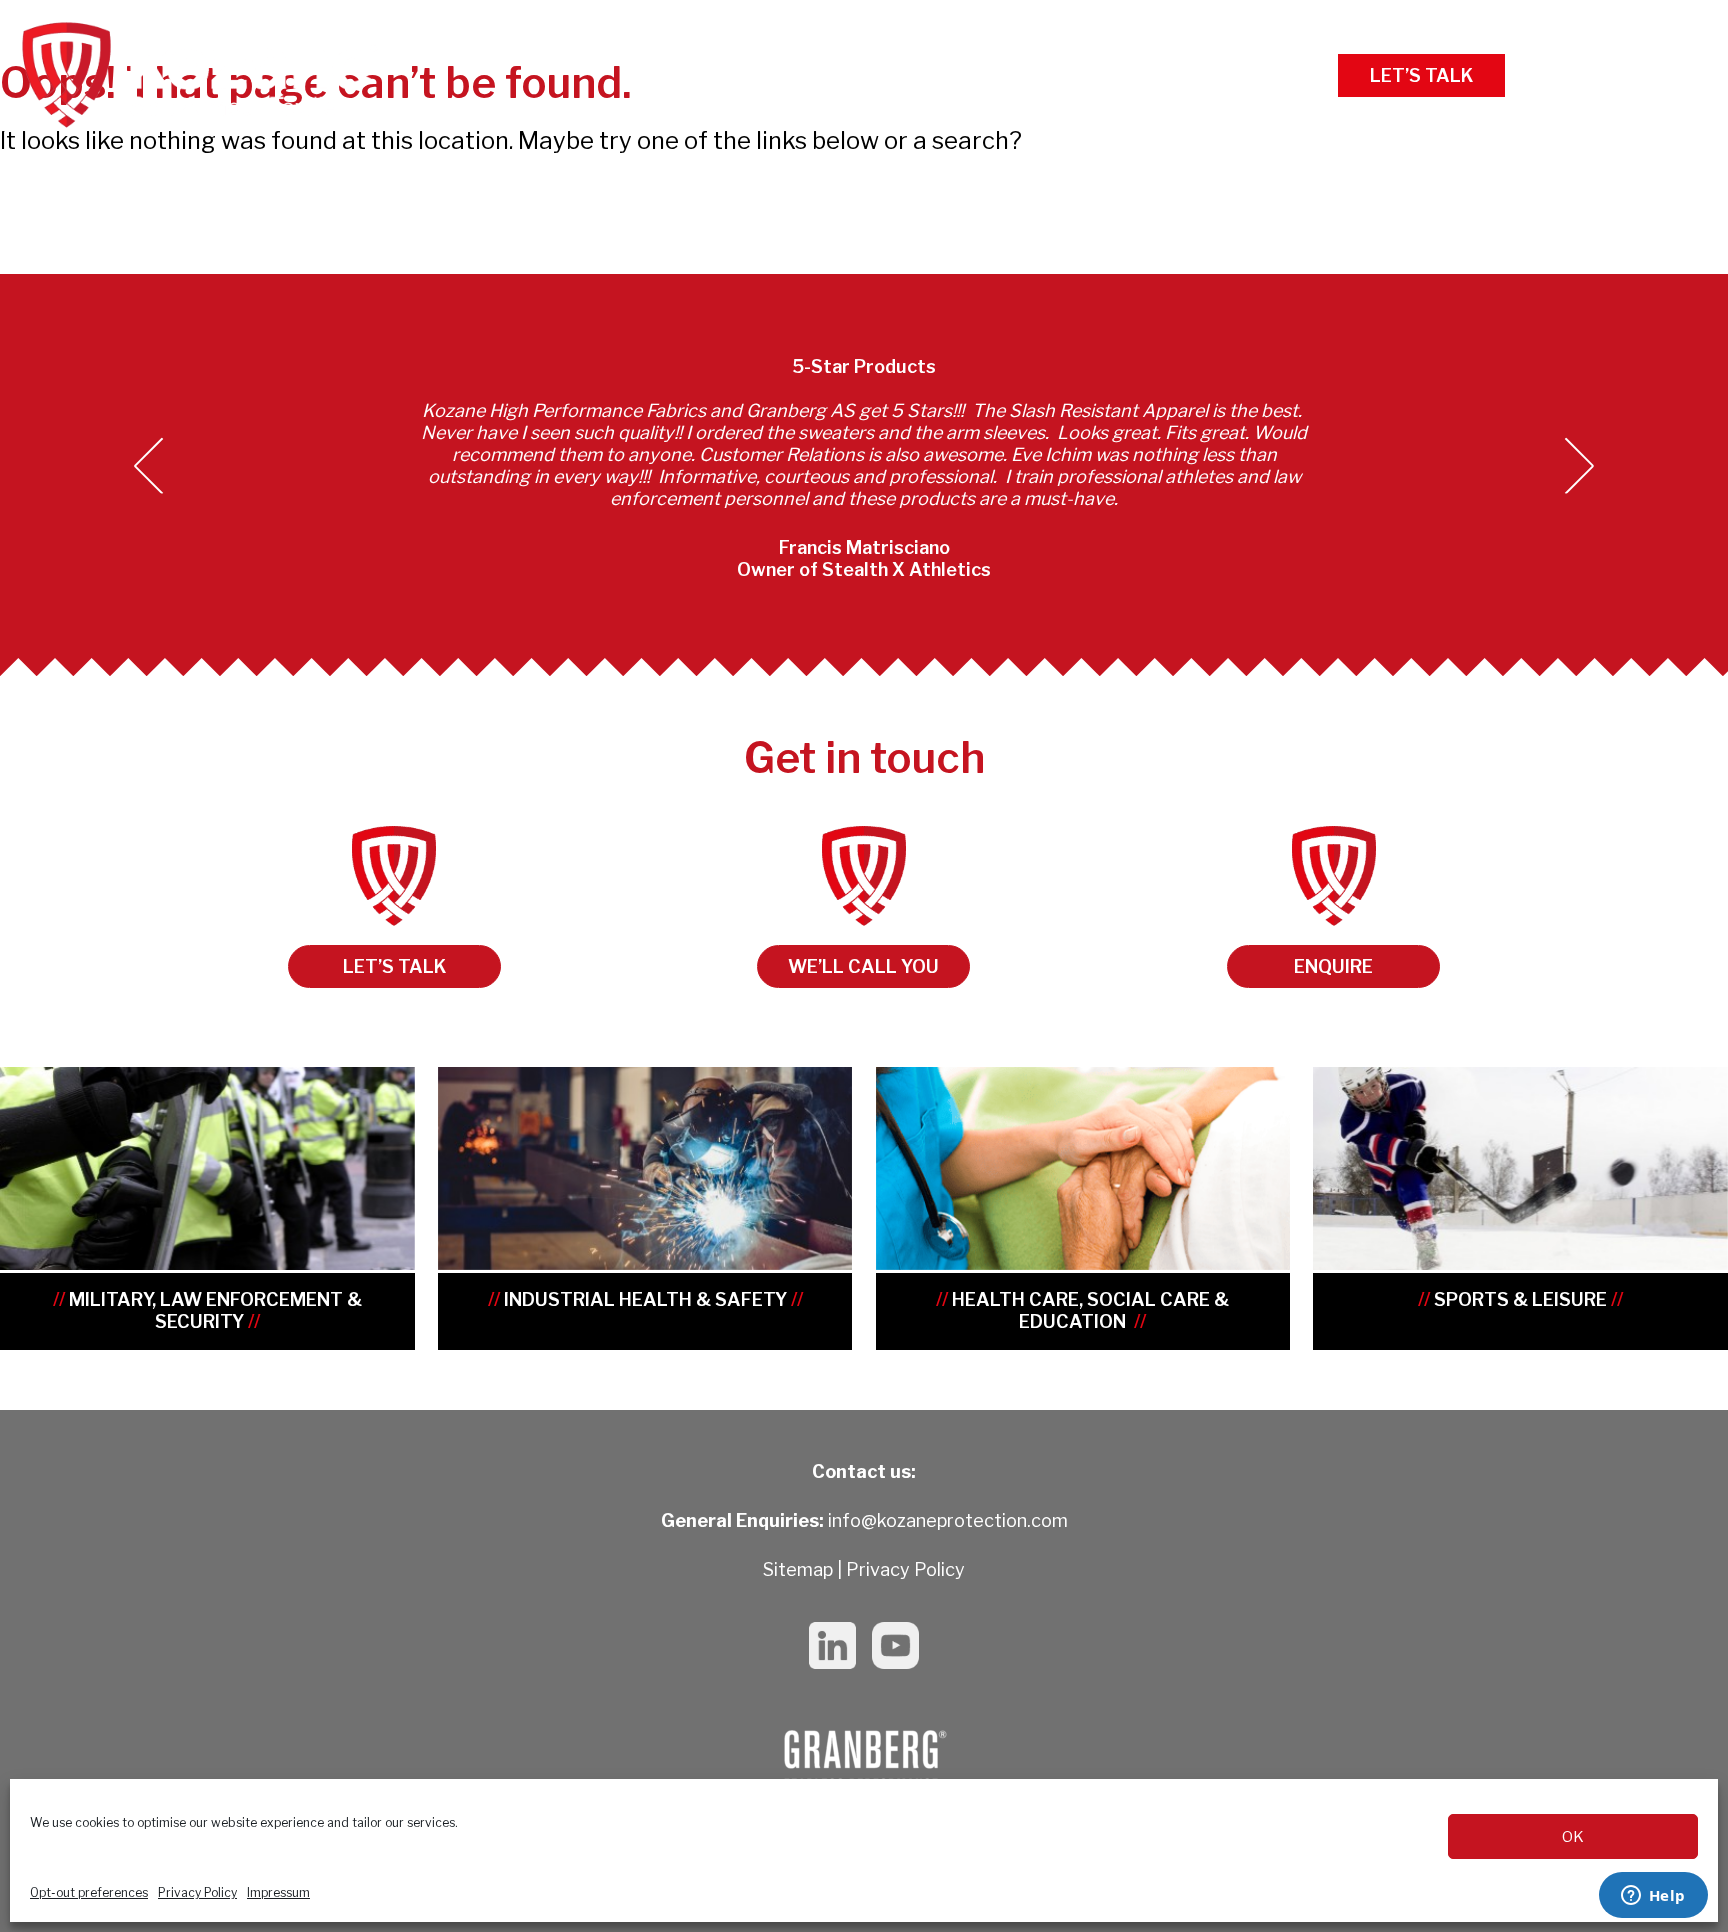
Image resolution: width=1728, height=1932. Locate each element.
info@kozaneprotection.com (948, 1520)
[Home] (200, 75)
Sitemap (798, 1569)
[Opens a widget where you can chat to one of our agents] (1653, 1897)
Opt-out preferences (89, 1892)
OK (1573, 1837)
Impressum (278, 1892)
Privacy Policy (197, 1892)
